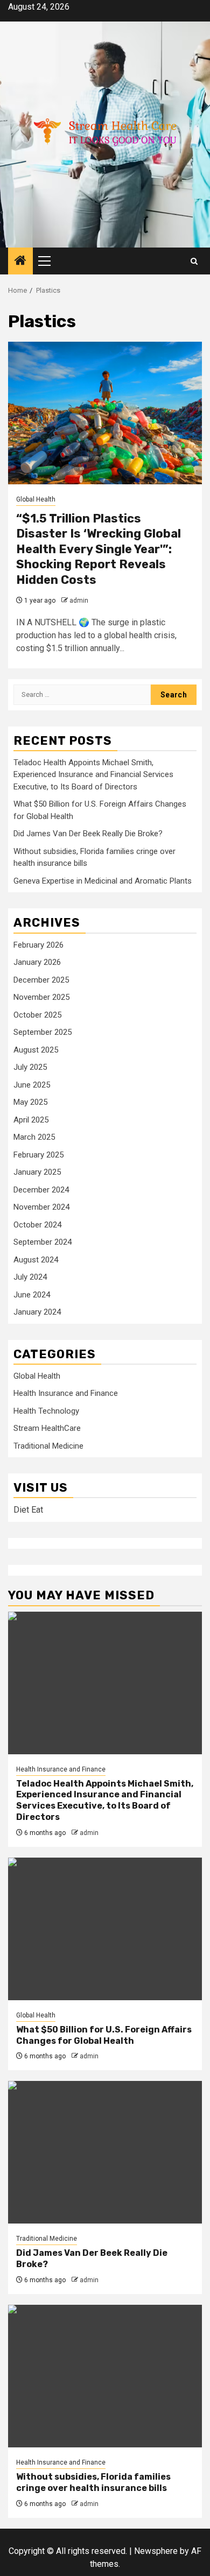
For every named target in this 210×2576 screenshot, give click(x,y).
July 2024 (30, 1277)
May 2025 (30, 1102)
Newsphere (156, 2551)
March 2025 (34, 1137)
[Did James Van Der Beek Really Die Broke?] (105, 2152)
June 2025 (32, 1085)
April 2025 (31, 1120)
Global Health (36, 499)
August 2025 (36, 1050)
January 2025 (37, 1172)
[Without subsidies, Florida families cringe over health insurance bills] (105, 2376)
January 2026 (37, 962)
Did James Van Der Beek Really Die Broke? (88, 834)
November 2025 (41, 997)
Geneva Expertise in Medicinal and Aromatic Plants (103, 881)
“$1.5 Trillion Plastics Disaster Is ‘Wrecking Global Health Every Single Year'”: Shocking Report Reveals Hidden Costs (99, 549)
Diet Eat (28, 1510)
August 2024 (36, 1260)
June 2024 (32, 1295)
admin (79, 601)
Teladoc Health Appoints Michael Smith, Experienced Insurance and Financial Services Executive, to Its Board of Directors (93, 775)
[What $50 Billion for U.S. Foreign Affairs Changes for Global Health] (105, 1929)
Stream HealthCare (47, 1428)
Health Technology (46, 1411)
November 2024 (41, 1207)
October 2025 (37, 1015)
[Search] (194, 261)
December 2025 (41, 980)
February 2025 (38, 1155)
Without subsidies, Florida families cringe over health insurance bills (93, 2482)
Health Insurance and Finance (66, 1393)
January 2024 (37, 1312)
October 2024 (37, 1225)
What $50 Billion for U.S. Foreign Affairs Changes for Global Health (104, 2035)
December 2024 (41, 1190)
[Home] (20, 262)
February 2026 (38, 945)
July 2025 (30, 1067)
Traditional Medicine (48, 1446)
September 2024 (43, 1242)
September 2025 (43, 1032)
